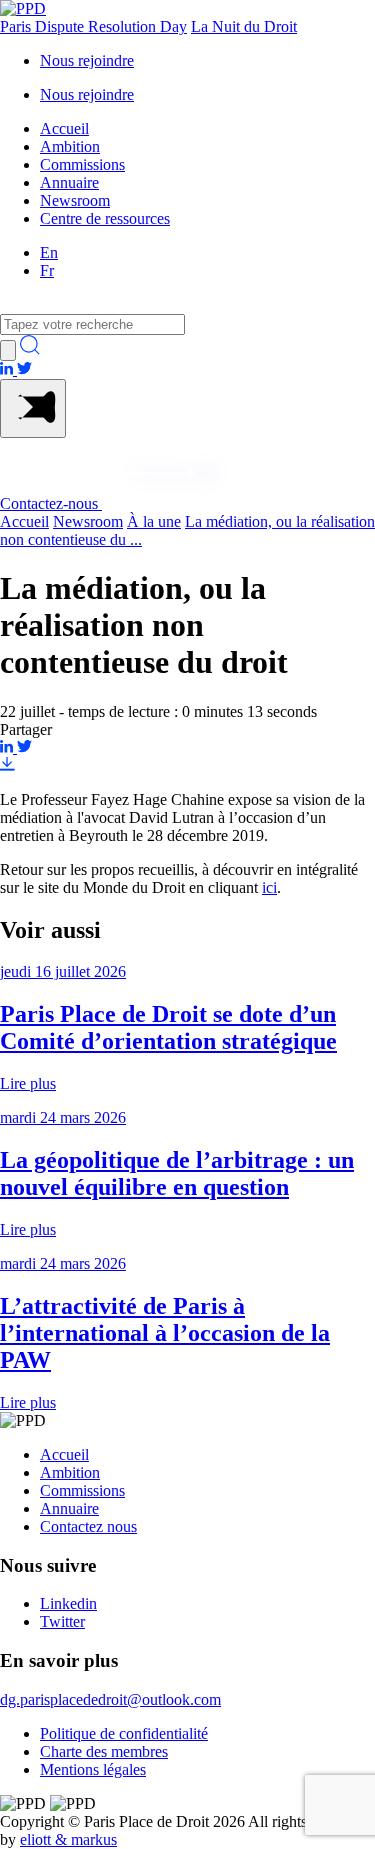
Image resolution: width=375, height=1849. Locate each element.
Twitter (62, 1621)
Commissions (82, 164)
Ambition (70, 146)
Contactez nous (88, 1526)
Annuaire (69, 182)
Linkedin (68, 1603)
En (49, 252)
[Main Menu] (33, 408)
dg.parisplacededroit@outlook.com (110, 1699)
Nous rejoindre (87, 60)
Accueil (64, 128)
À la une (154, 521)
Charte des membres (104, 1751)
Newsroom (75, 200)
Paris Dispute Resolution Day (93, 26)
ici (269, 887)
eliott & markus (68, 1839)
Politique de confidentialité (124, 1733)
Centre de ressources (105, 218)
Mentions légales (93, 1769)
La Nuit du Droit (244, 26)
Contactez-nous (51, 503)
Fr (47, 270)
